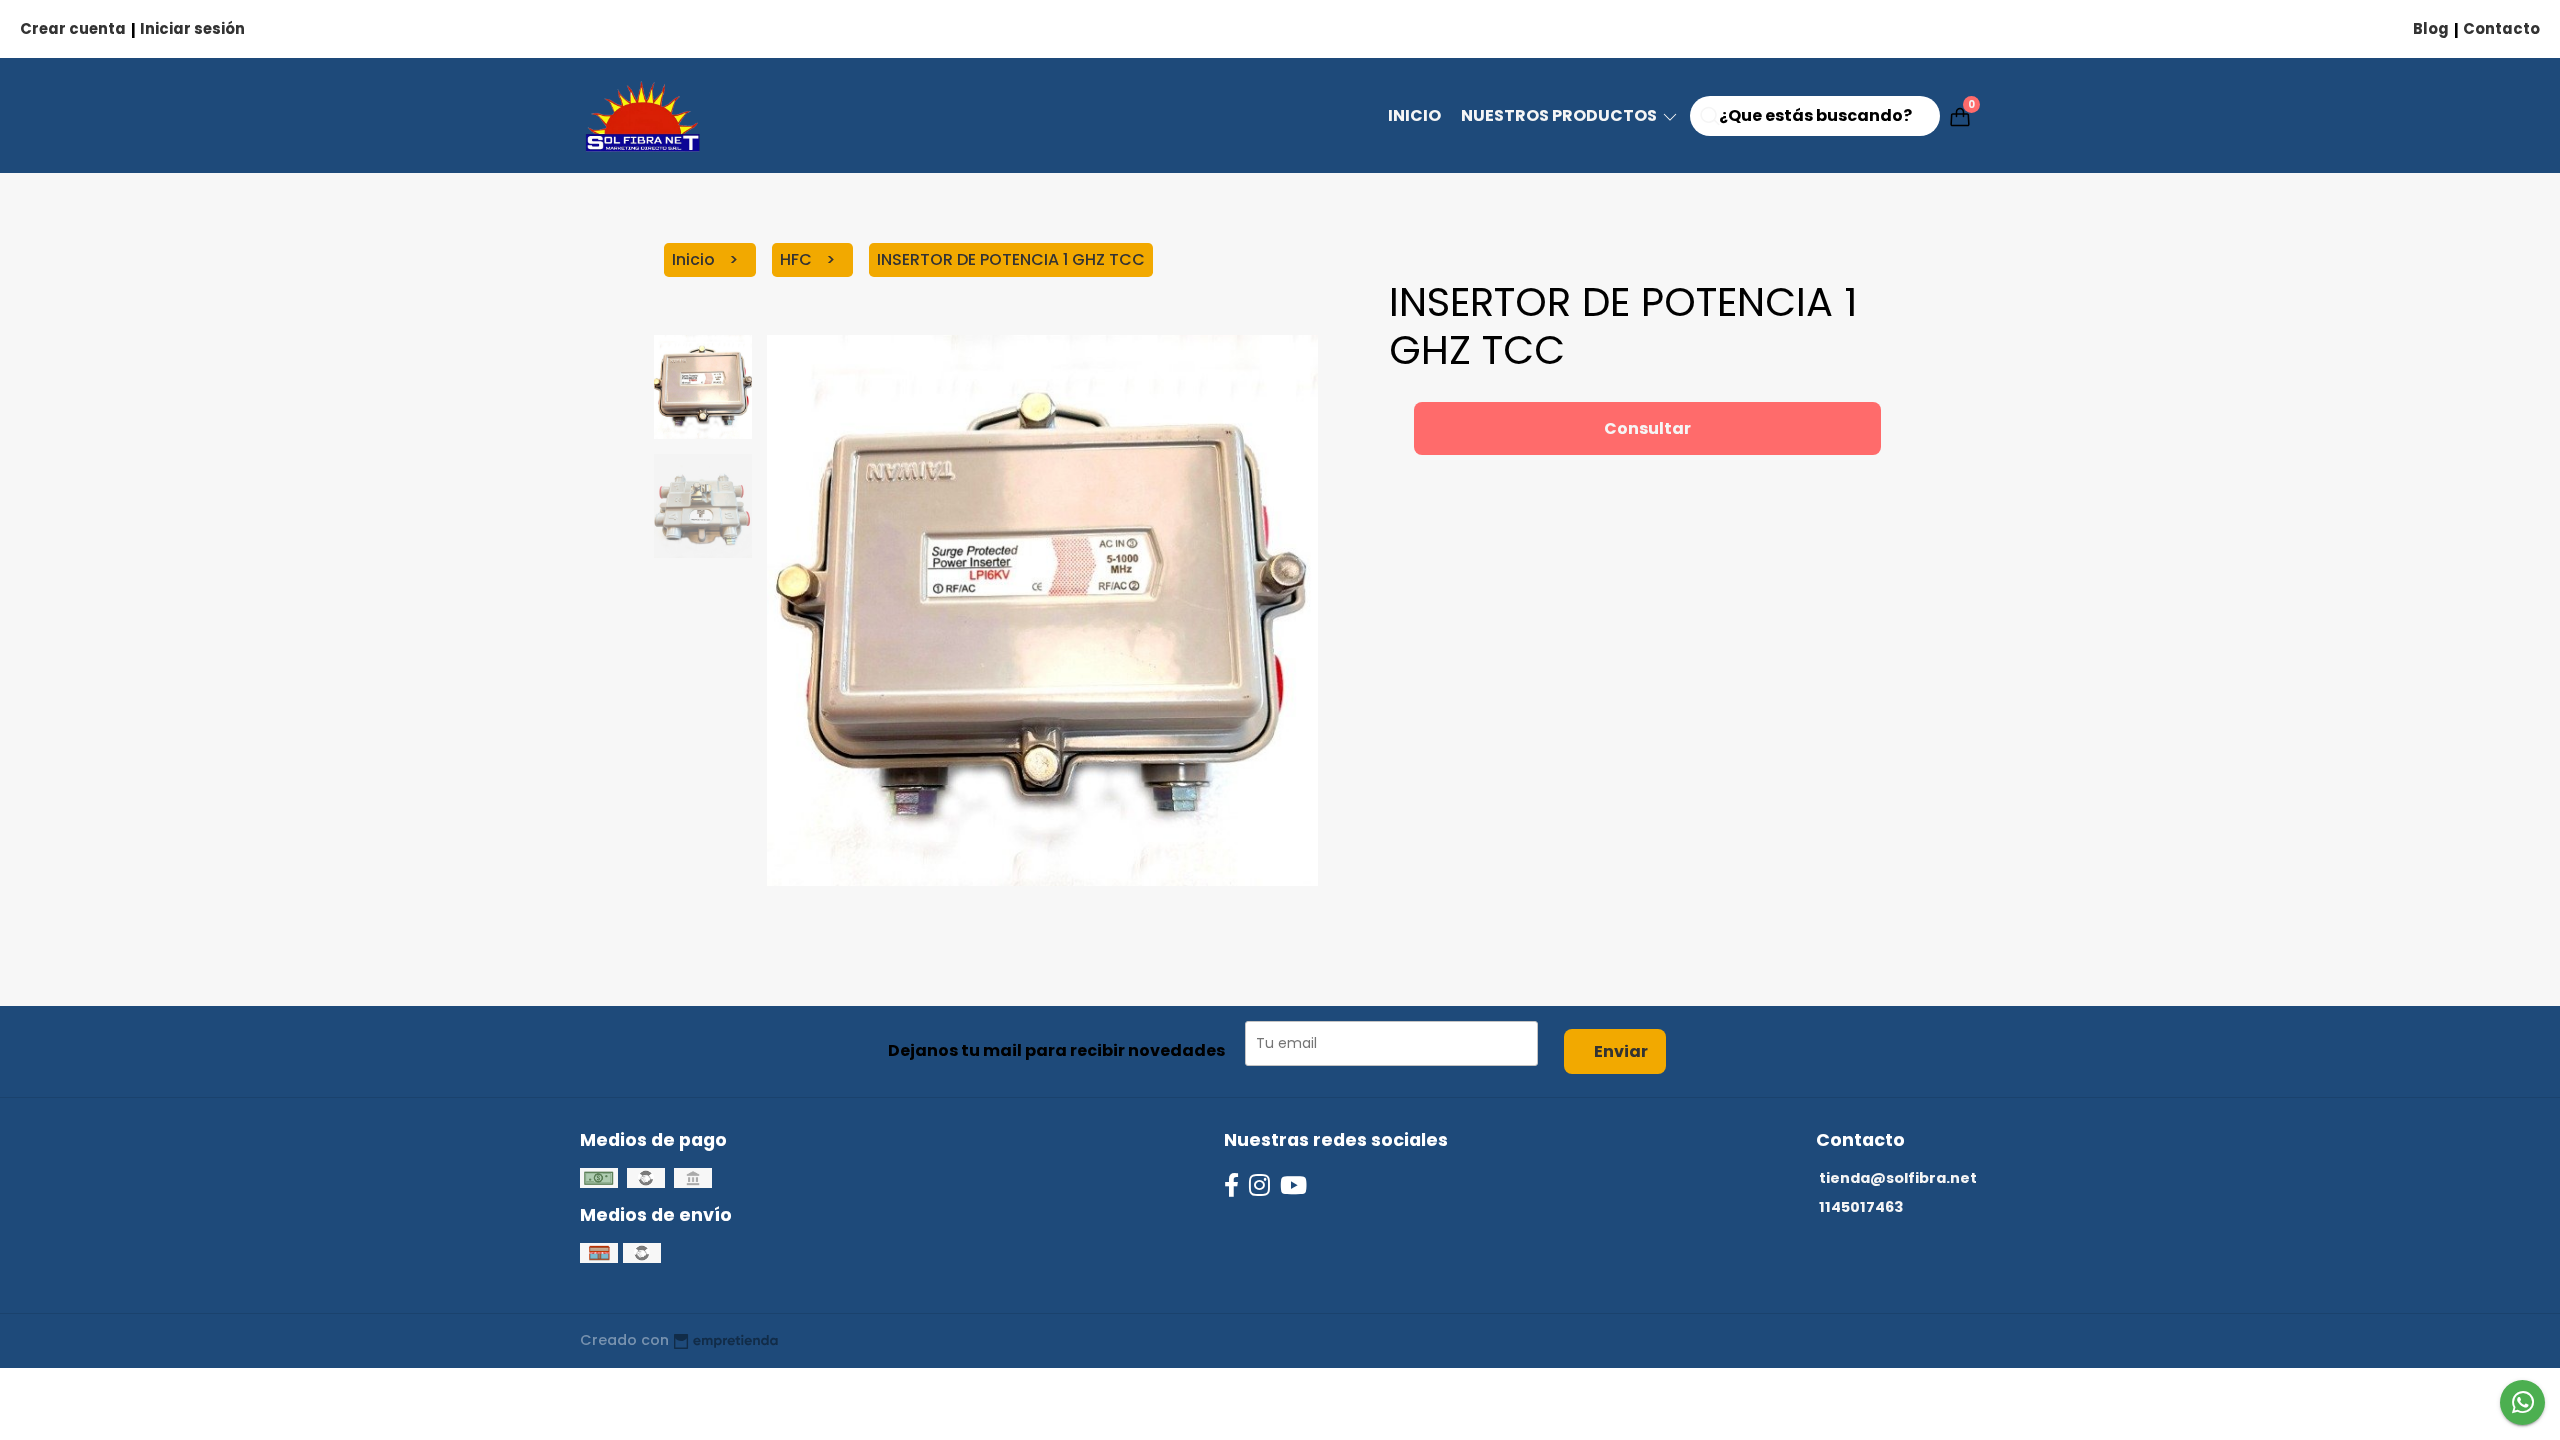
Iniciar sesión (192, 28)
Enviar (1621, 1051)
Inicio (1414, 115)
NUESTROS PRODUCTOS (1560, 115)
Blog (2431, 28)
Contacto (2501, 28)
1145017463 (1861, 1207)
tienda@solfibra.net (1898, 1178)
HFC (798, 259)
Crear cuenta (73, 28)
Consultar (1647, 428)
